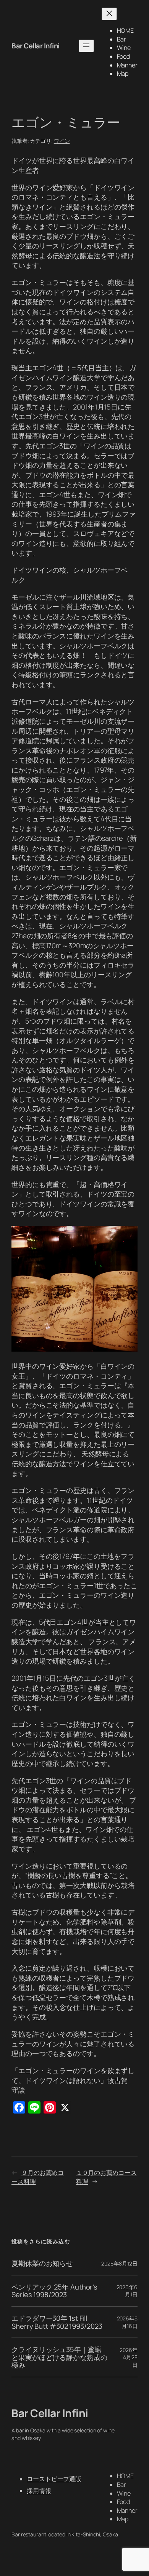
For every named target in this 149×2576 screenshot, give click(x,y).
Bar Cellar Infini (36, 46)
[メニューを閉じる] (109, 14)
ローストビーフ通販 (54, 2479)
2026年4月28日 (129, 2357)
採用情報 (39, 2491)
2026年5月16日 (127, 2322)
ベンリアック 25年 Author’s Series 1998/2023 (54, 2291)
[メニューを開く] (86, 46)
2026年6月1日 (127, 2291)
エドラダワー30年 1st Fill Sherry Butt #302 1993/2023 (57, 2322)
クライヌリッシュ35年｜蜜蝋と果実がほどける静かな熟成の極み (59, 2357)
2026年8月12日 (119, 2263)
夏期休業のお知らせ (42, 2263)
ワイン (62, 141)
